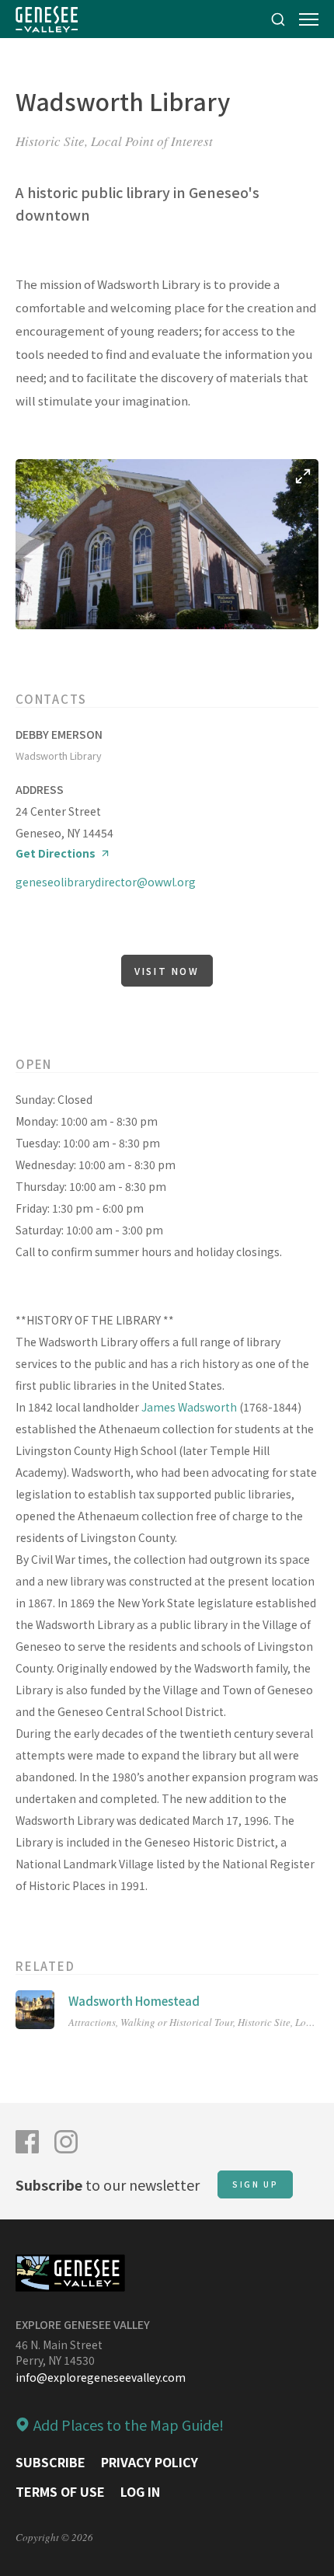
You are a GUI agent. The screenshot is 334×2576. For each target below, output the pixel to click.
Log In (140, 2491)
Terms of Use (60, 2491)
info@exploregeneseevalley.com (101, 2377)
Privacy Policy (150, 2462)
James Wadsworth (188, 1407)
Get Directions (56, 853)
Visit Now (167, 971)
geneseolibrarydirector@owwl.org (106, 882)
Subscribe (50, 2462)
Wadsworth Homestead (134, 2001)
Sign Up (255, 2184)
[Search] (278, 19)
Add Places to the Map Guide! (129, 2425)
